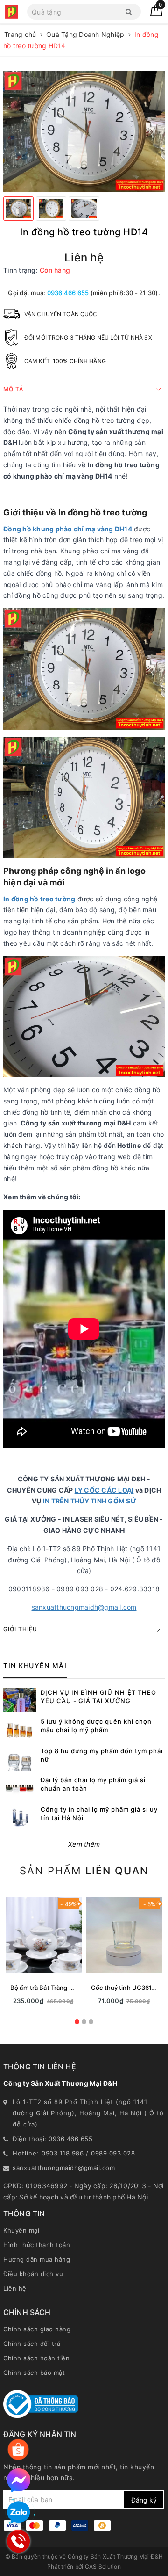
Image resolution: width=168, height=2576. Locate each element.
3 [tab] (91, 2022)
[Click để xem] (84, 131)
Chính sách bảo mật (34, 2373)
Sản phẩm (84, 1871)
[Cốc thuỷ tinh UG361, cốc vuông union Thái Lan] (124, 1935)
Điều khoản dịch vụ (33, 2274)
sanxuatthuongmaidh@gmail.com (84, 1607)
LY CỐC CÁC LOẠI (104, 1490)
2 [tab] (84, 2022)
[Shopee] (18, 2450)
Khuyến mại (21, 2230)
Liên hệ (15, 2288)
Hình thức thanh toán (37, 2245)
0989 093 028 (113, 2153)
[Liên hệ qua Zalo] (19, 2513)
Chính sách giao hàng (37, 2329)
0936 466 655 (68, 293)
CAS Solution (103, 2566)
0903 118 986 (63, 2153)
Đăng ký (144, 2500)
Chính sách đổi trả (32, 2344)
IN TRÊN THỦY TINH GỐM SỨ (90, 1501)
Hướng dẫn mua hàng (37, 2259)
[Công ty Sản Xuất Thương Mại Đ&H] (12, 12)
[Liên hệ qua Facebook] (19, 2480)
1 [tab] (77, 2022)
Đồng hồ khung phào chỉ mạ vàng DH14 (68, 529)
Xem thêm (84, 1844)
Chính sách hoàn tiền (36, 2358)
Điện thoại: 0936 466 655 (52, 2139)
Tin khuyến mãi (35, 1665)
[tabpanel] (44, 1952)
